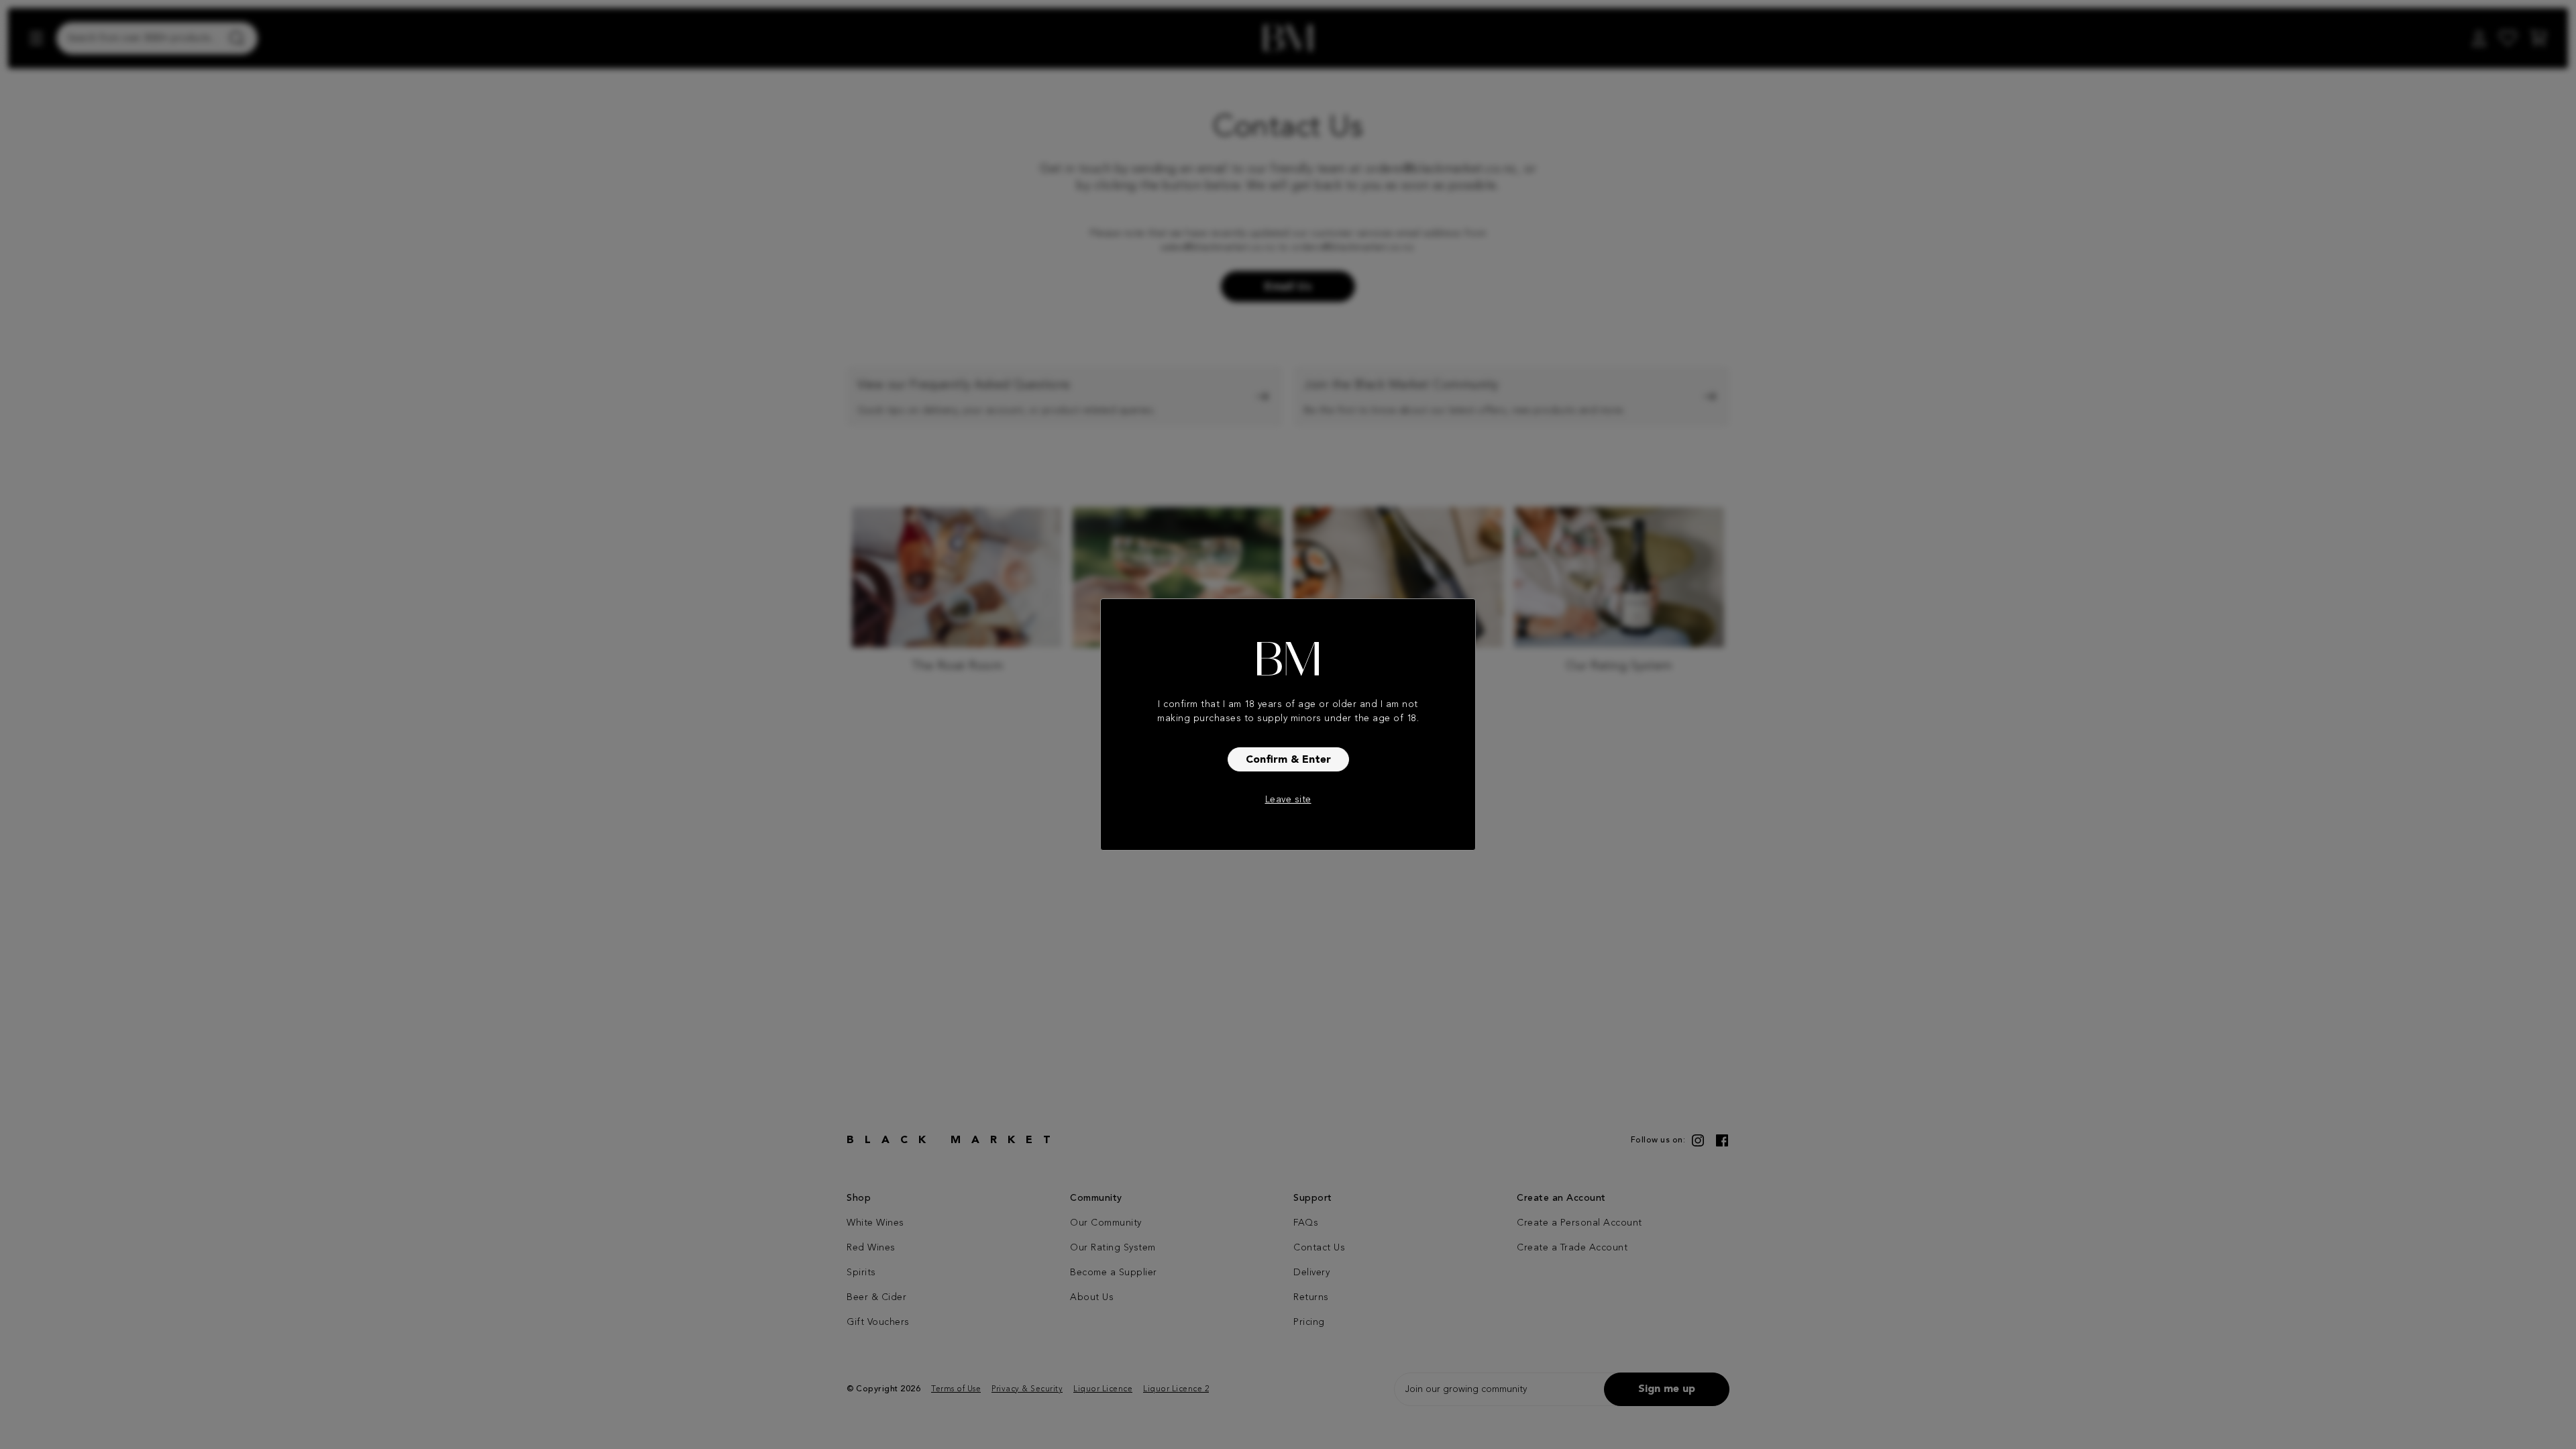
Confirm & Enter (1288, 760)
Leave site (1288, 800)
